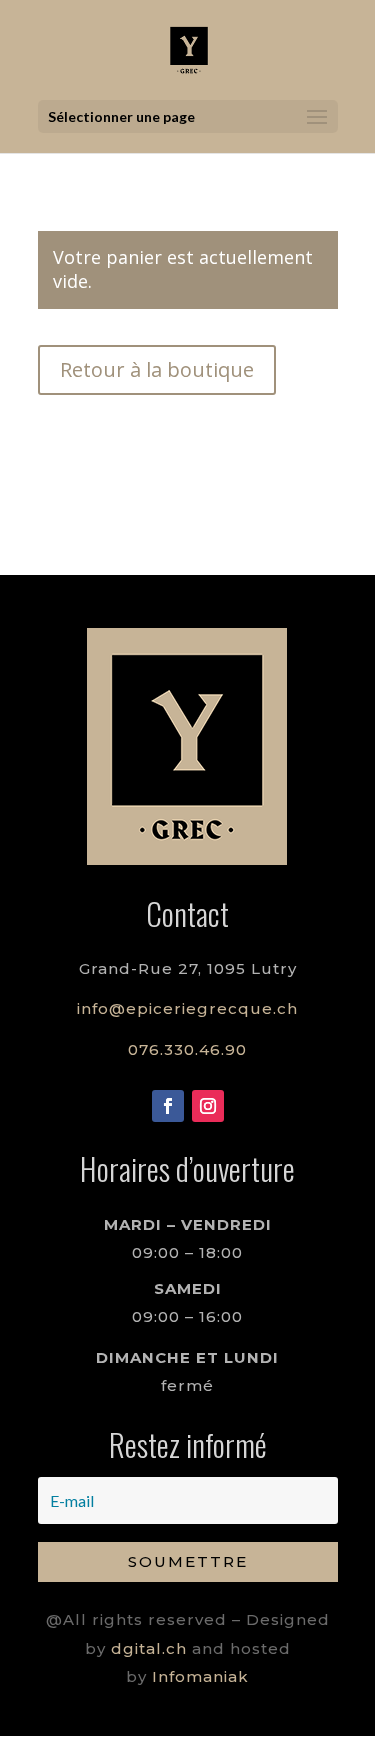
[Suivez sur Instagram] (208, 1106)
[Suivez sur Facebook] (168, 1106)
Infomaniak (200, 1676)
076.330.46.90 (187, 1049)
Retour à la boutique (157, 369)
